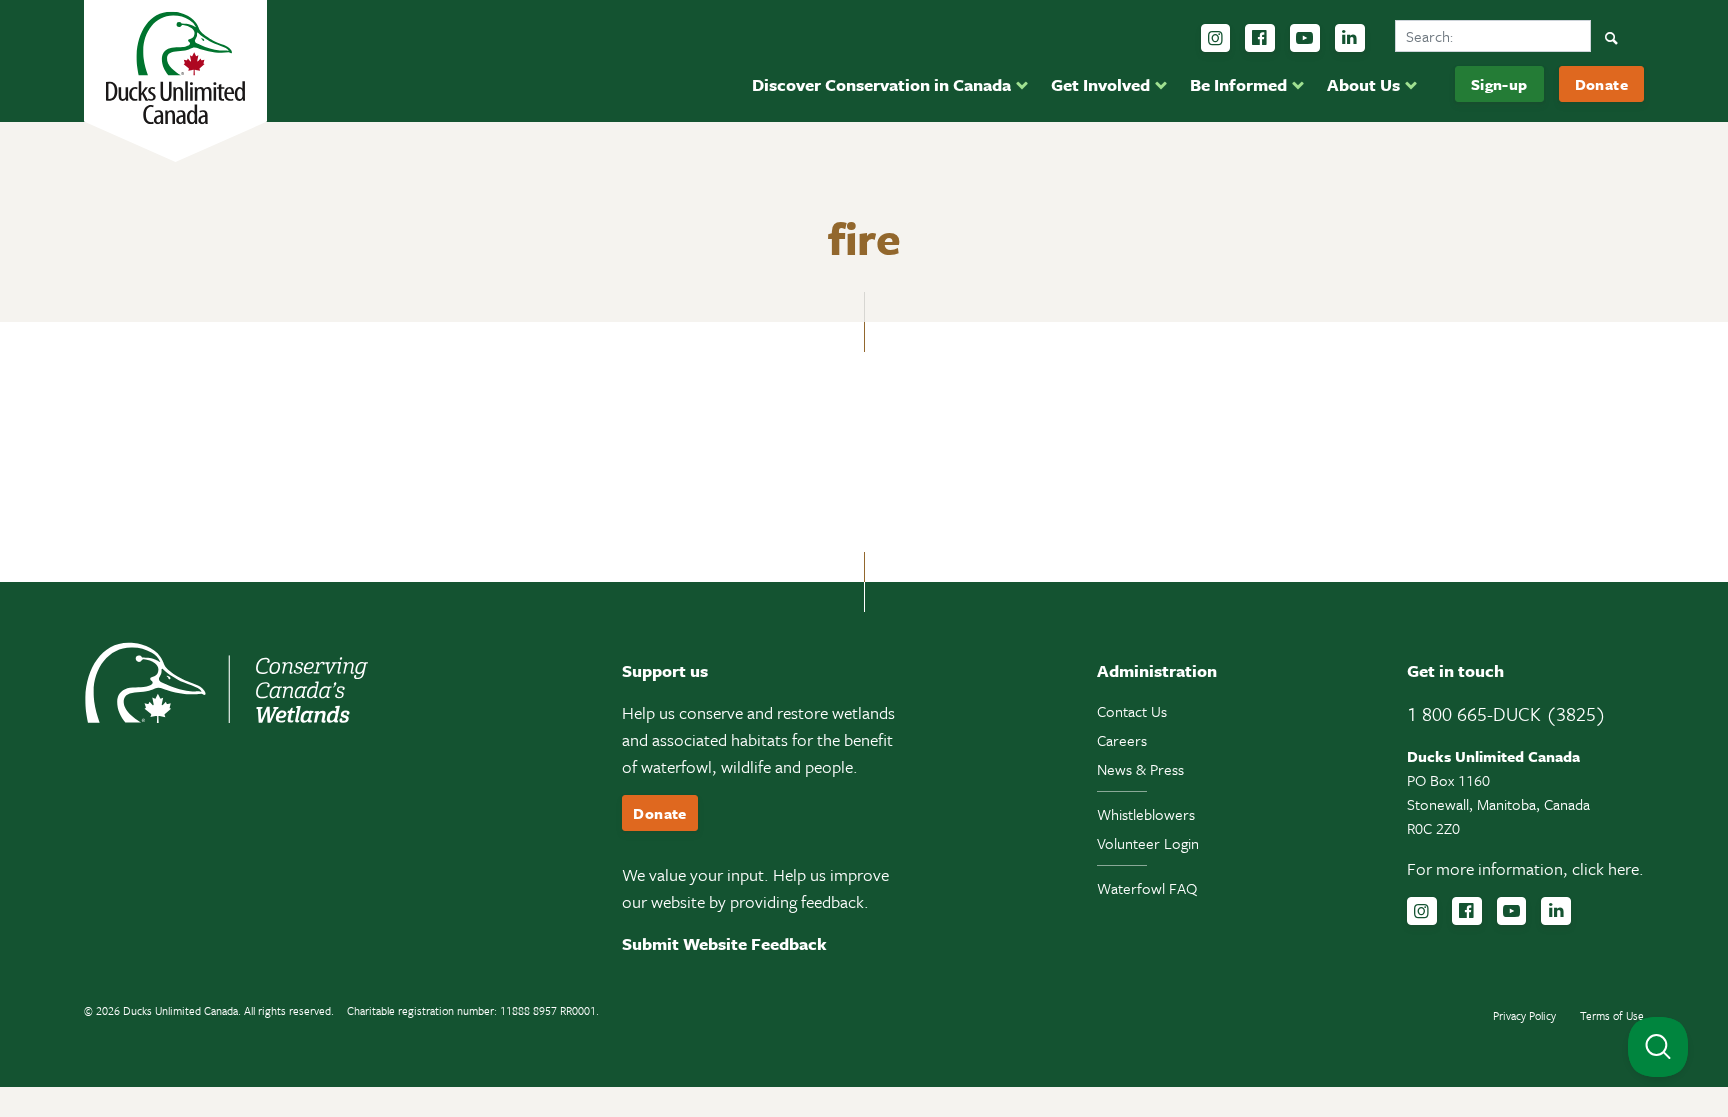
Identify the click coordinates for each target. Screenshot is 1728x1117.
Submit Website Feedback (724, 943)
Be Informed (1238, 84)
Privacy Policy (1524, 1015)
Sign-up (1499, 84)
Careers (1122, 740)
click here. (1608, 868)
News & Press (1140, 769)
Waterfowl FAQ (1147, 888)
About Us (1363, 84)
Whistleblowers (1146, 814)
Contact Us (1132, 711)
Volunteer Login (1148, 843)
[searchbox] (1493, 36)
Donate (1601, 84)
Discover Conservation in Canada (881, 84)
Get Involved (1100, 84)
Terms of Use (1612, 1015)
